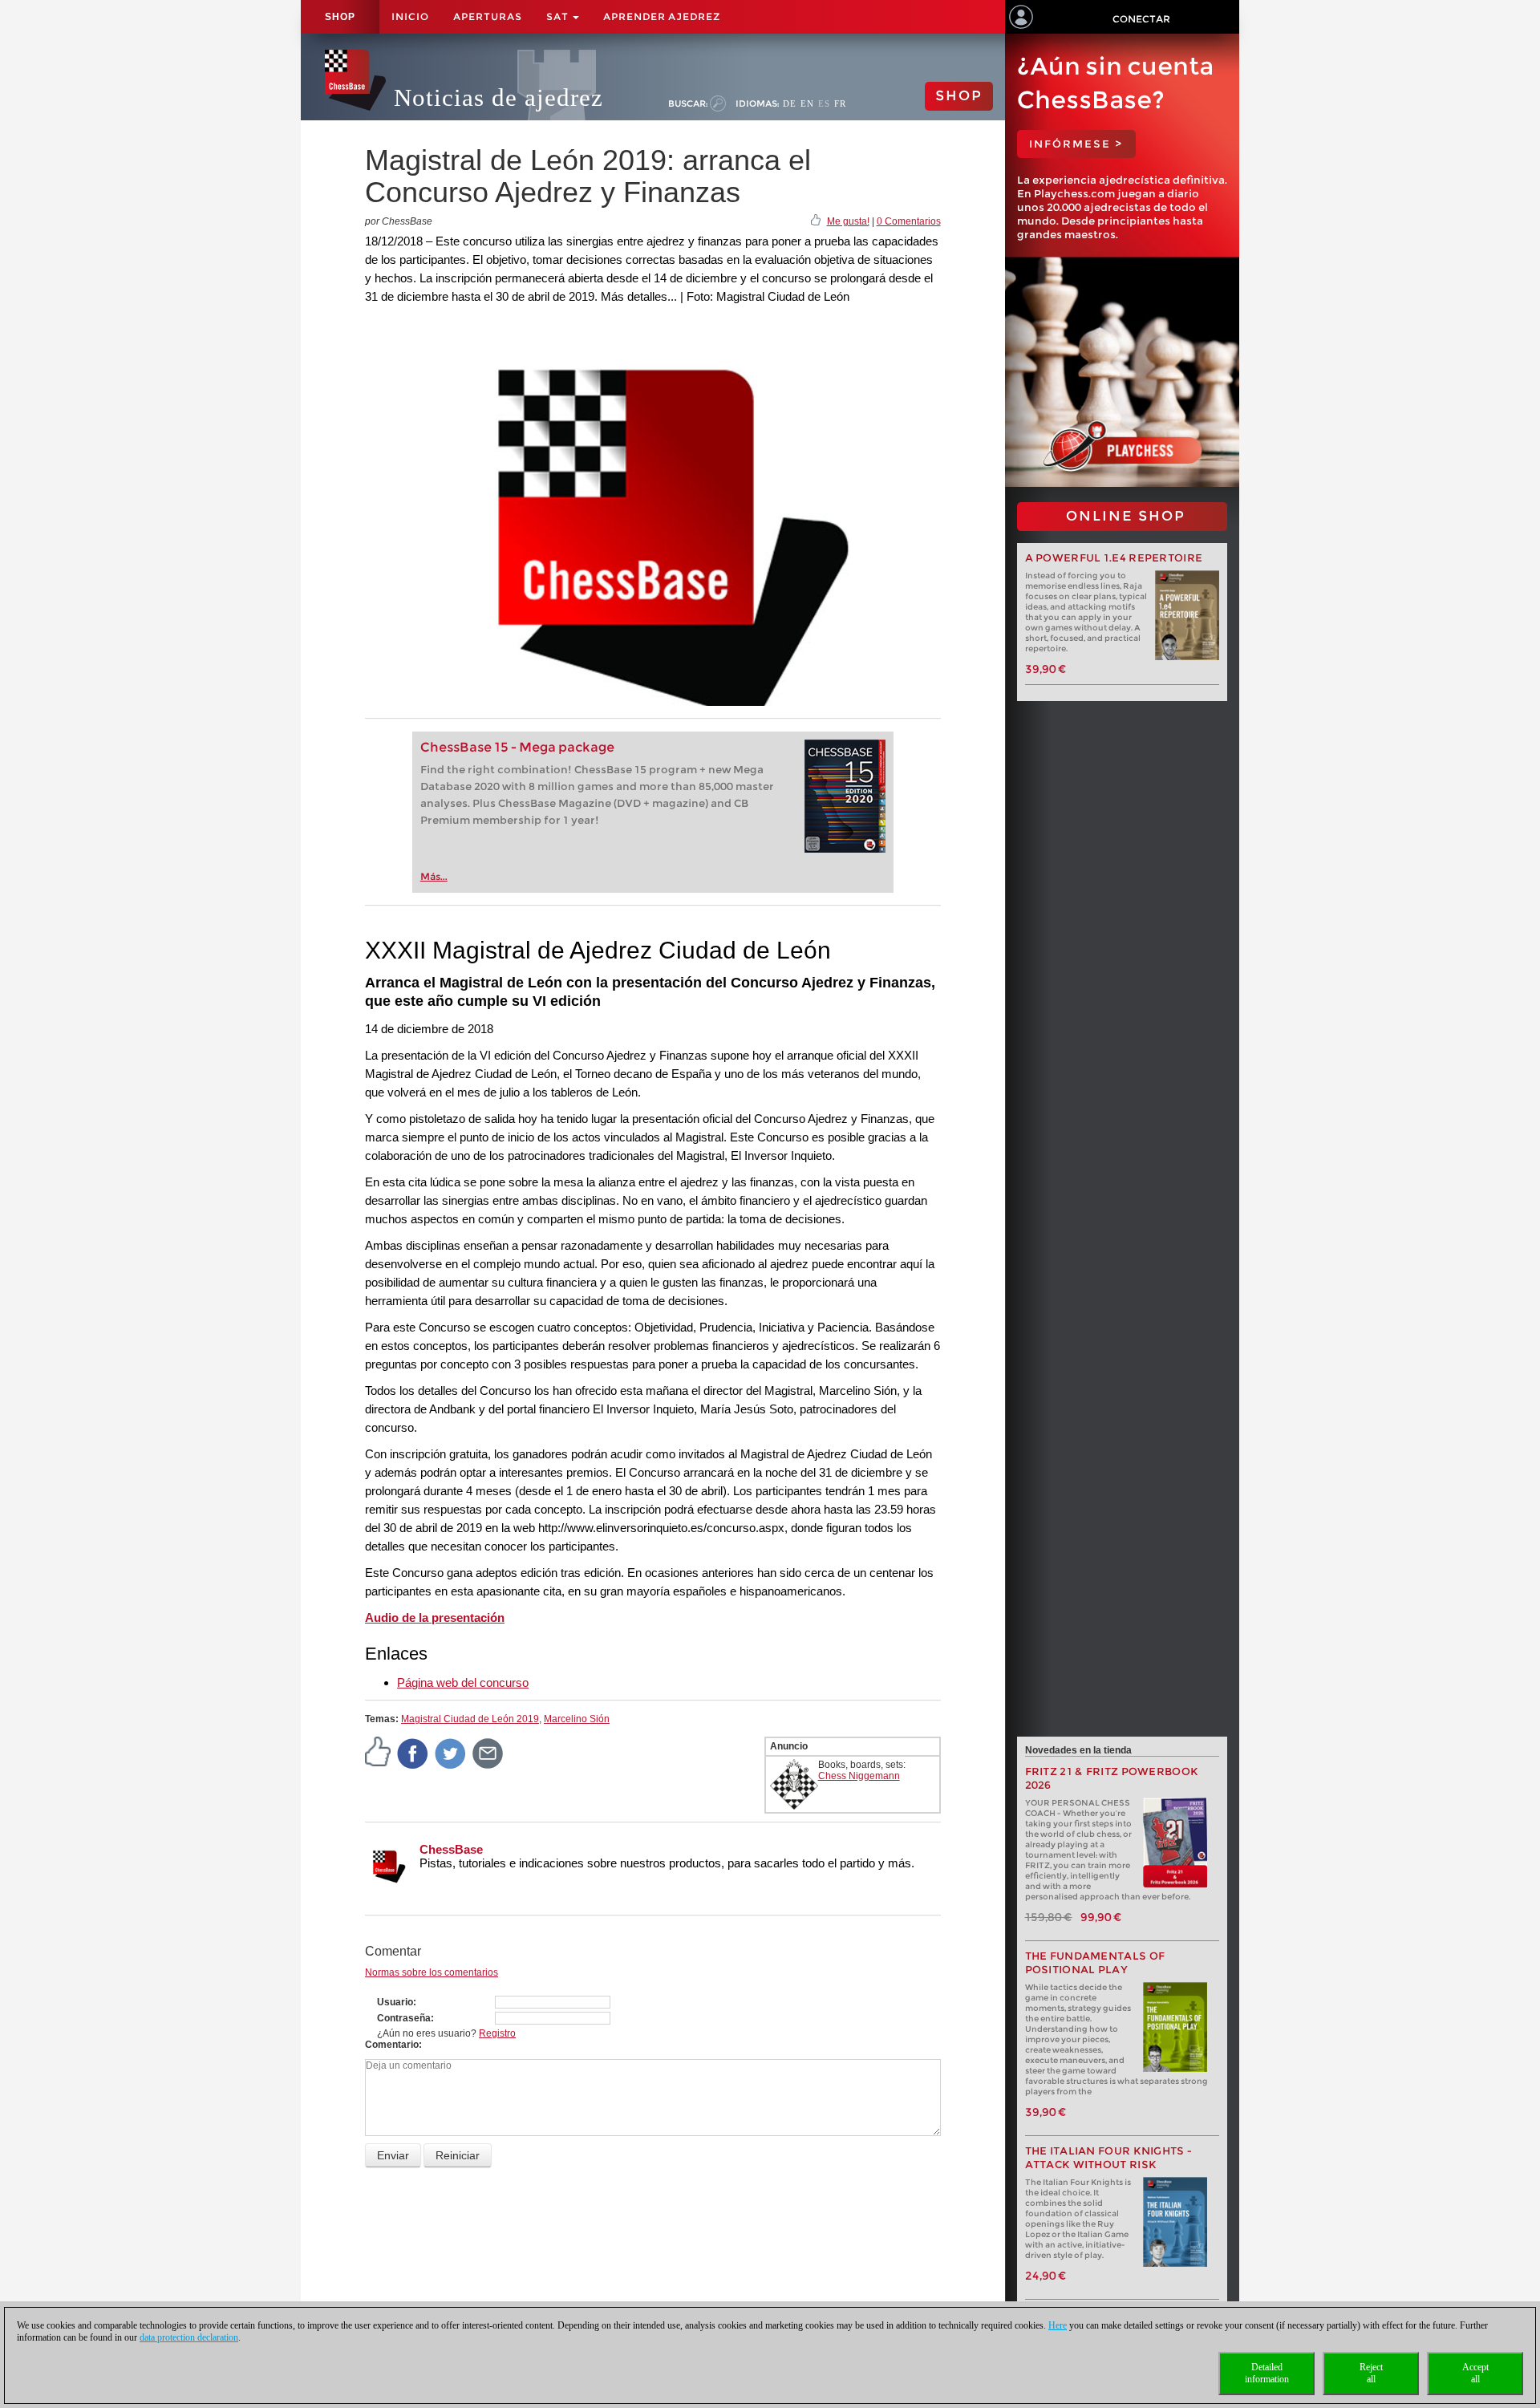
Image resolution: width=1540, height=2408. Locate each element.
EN (807, 103)
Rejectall (1371, 2373)
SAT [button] (559, 16)
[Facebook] (413, 1753)
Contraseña (404, 2018)
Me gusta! (848, 221)
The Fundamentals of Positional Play (1095, 1963)
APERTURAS (488, 16)
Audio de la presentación (435, 1617)
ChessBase (451, 1849)
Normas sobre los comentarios (432, 1972)
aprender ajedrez (662, 16)
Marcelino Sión (577, 1719)
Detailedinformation (1267, 2373)
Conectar (1141, 19)
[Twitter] (451, 1753)
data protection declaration (189, 2337)
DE (790, 103)
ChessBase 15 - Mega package (517, 747)
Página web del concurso (463, 1682)
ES (824, 103)
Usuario (395, 2002)
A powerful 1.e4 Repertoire (1114, 558)
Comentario (392, 2045)
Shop (340, 17)
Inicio (410, 16)
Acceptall (1475, 2373)
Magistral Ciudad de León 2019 (470, 1719)
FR (840, 103)
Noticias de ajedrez (498, 97)
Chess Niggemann (859, 1776)
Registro (497, 2033)
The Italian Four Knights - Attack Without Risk (1109, 2158)
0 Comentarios (909, 221)
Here (1058, 2325)
